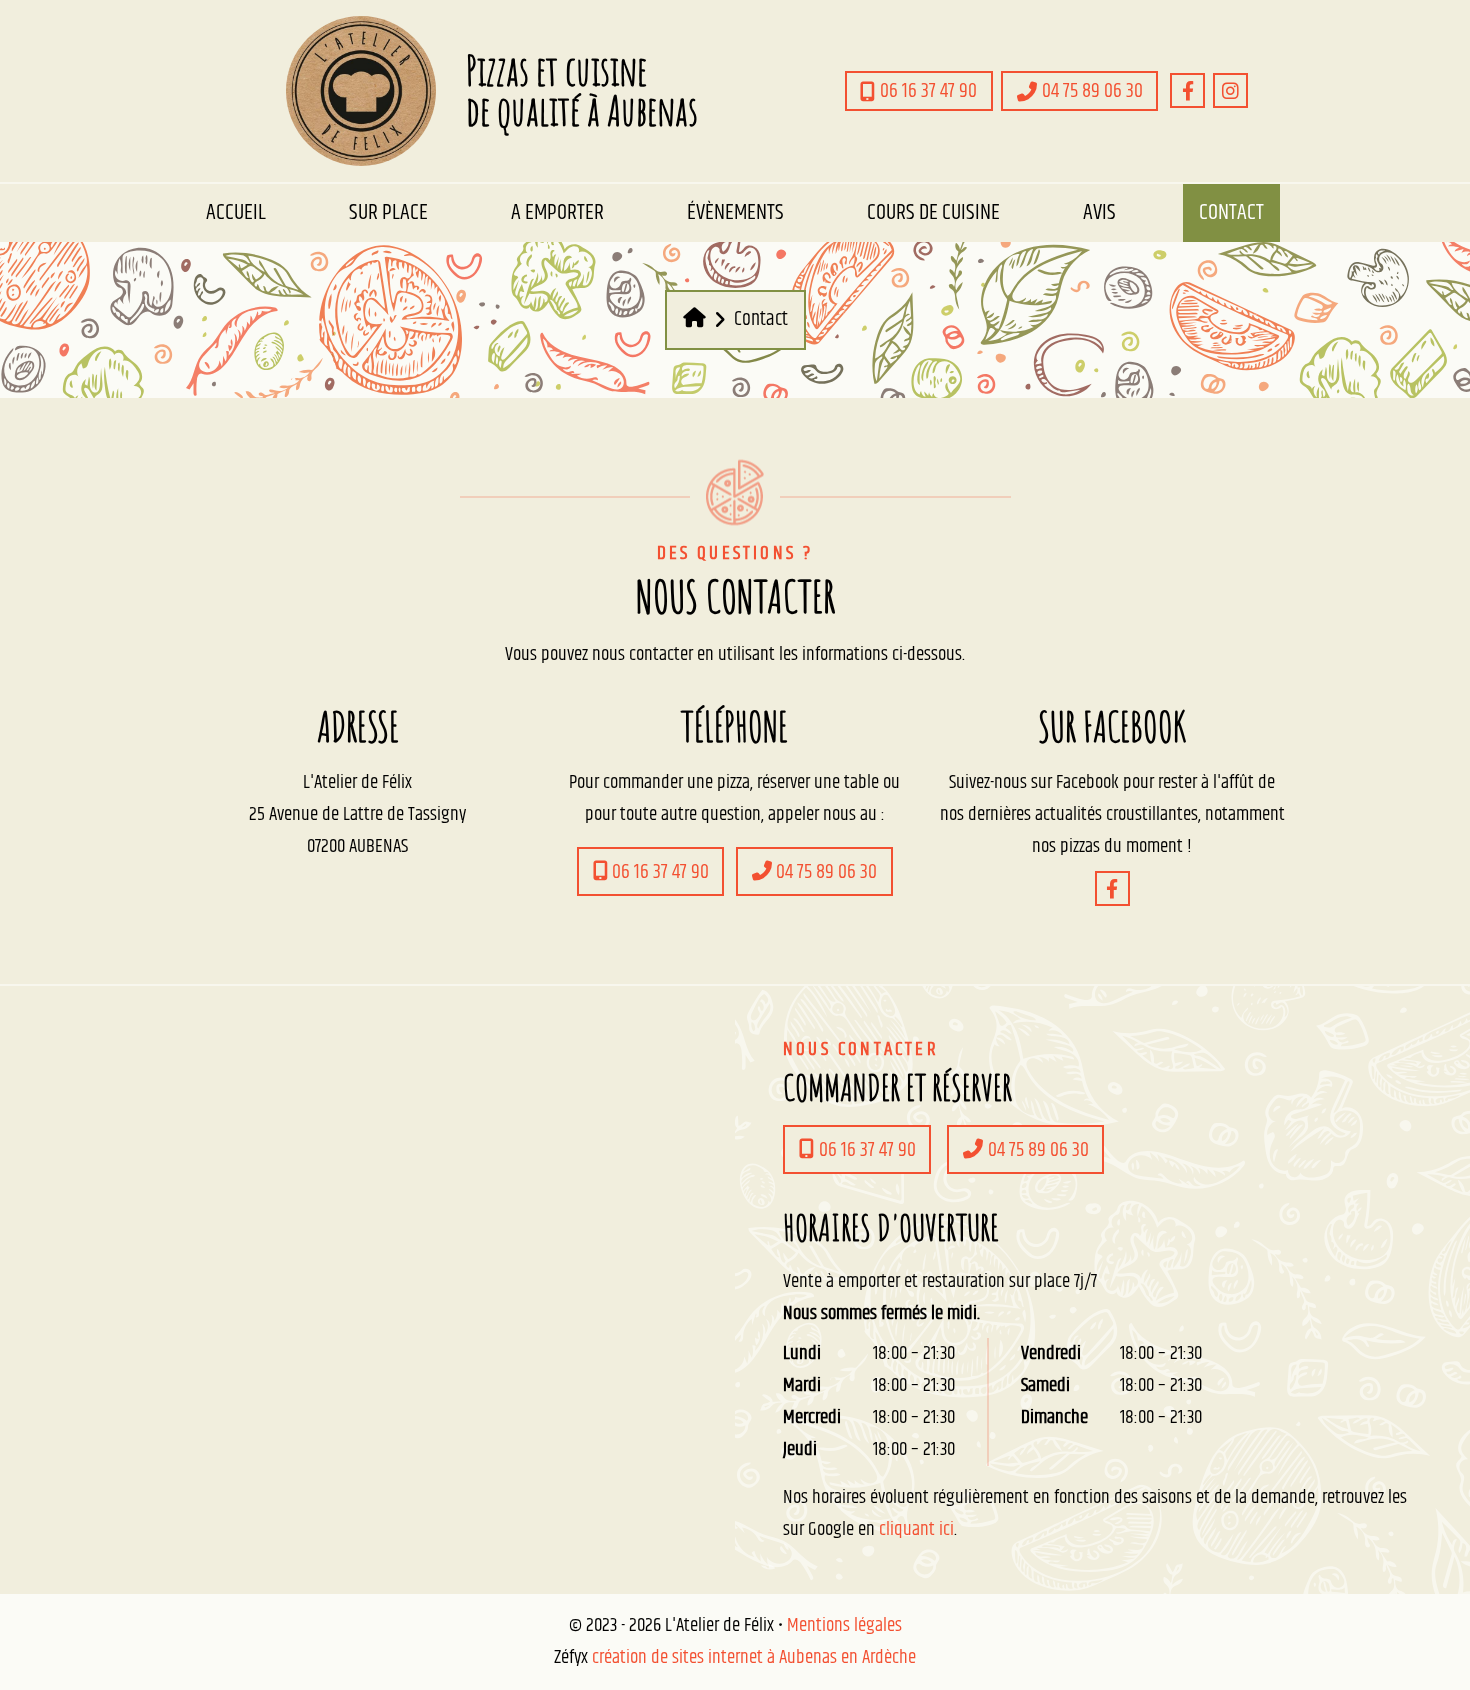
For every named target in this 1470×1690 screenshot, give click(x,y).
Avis (1099, 212)
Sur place (388, 212)
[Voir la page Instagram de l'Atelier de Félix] (1230, 90)
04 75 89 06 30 (824, 872)
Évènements (735, 212)
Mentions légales (844, 1625)
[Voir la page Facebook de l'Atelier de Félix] (1187, 90)
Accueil (236, 212)
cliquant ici (916, 1529)
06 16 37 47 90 (658, 872)
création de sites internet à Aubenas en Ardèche (754, 1657)
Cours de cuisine (933, 212)
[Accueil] (694, 319)
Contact (1231, 212)
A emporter (557, 212)
